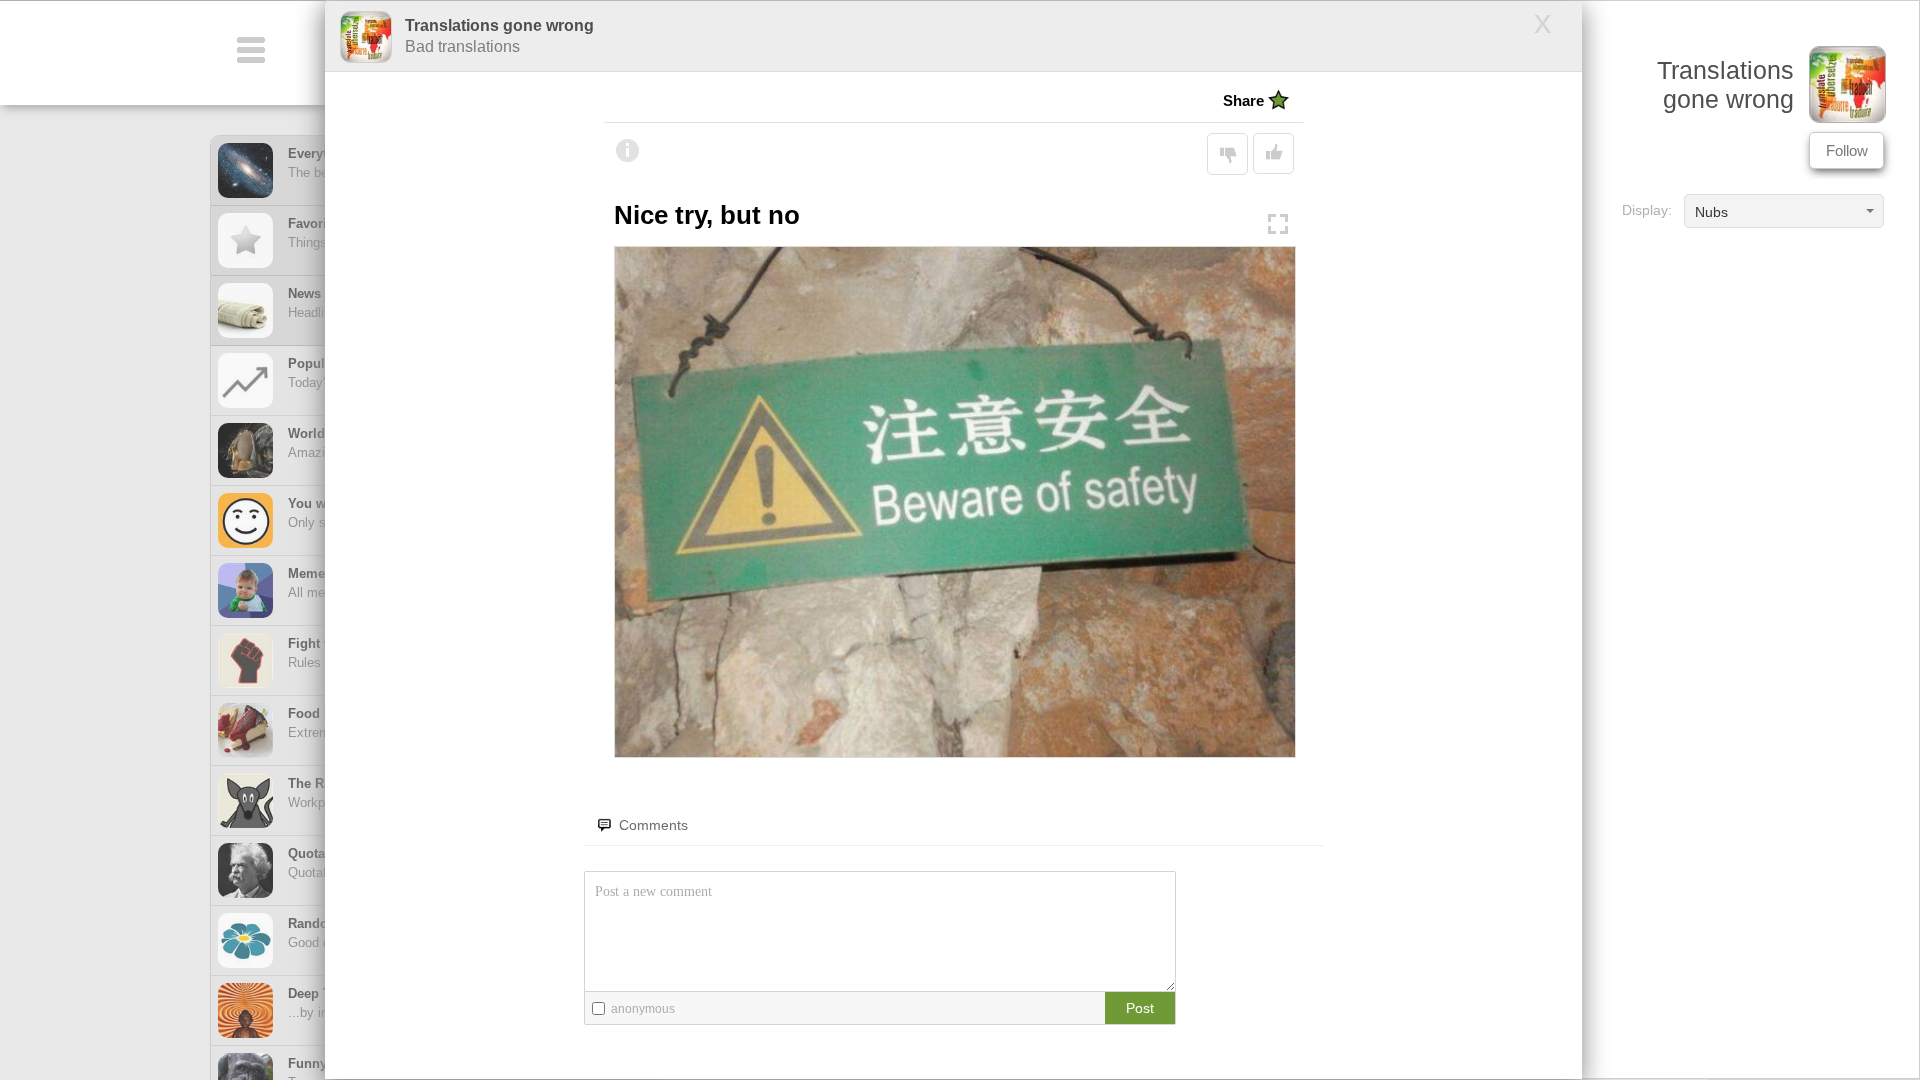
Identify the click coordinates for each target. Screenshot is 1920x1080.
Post (1140, 1008)
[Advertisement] (1746, 398)
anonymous (643, 1009)
